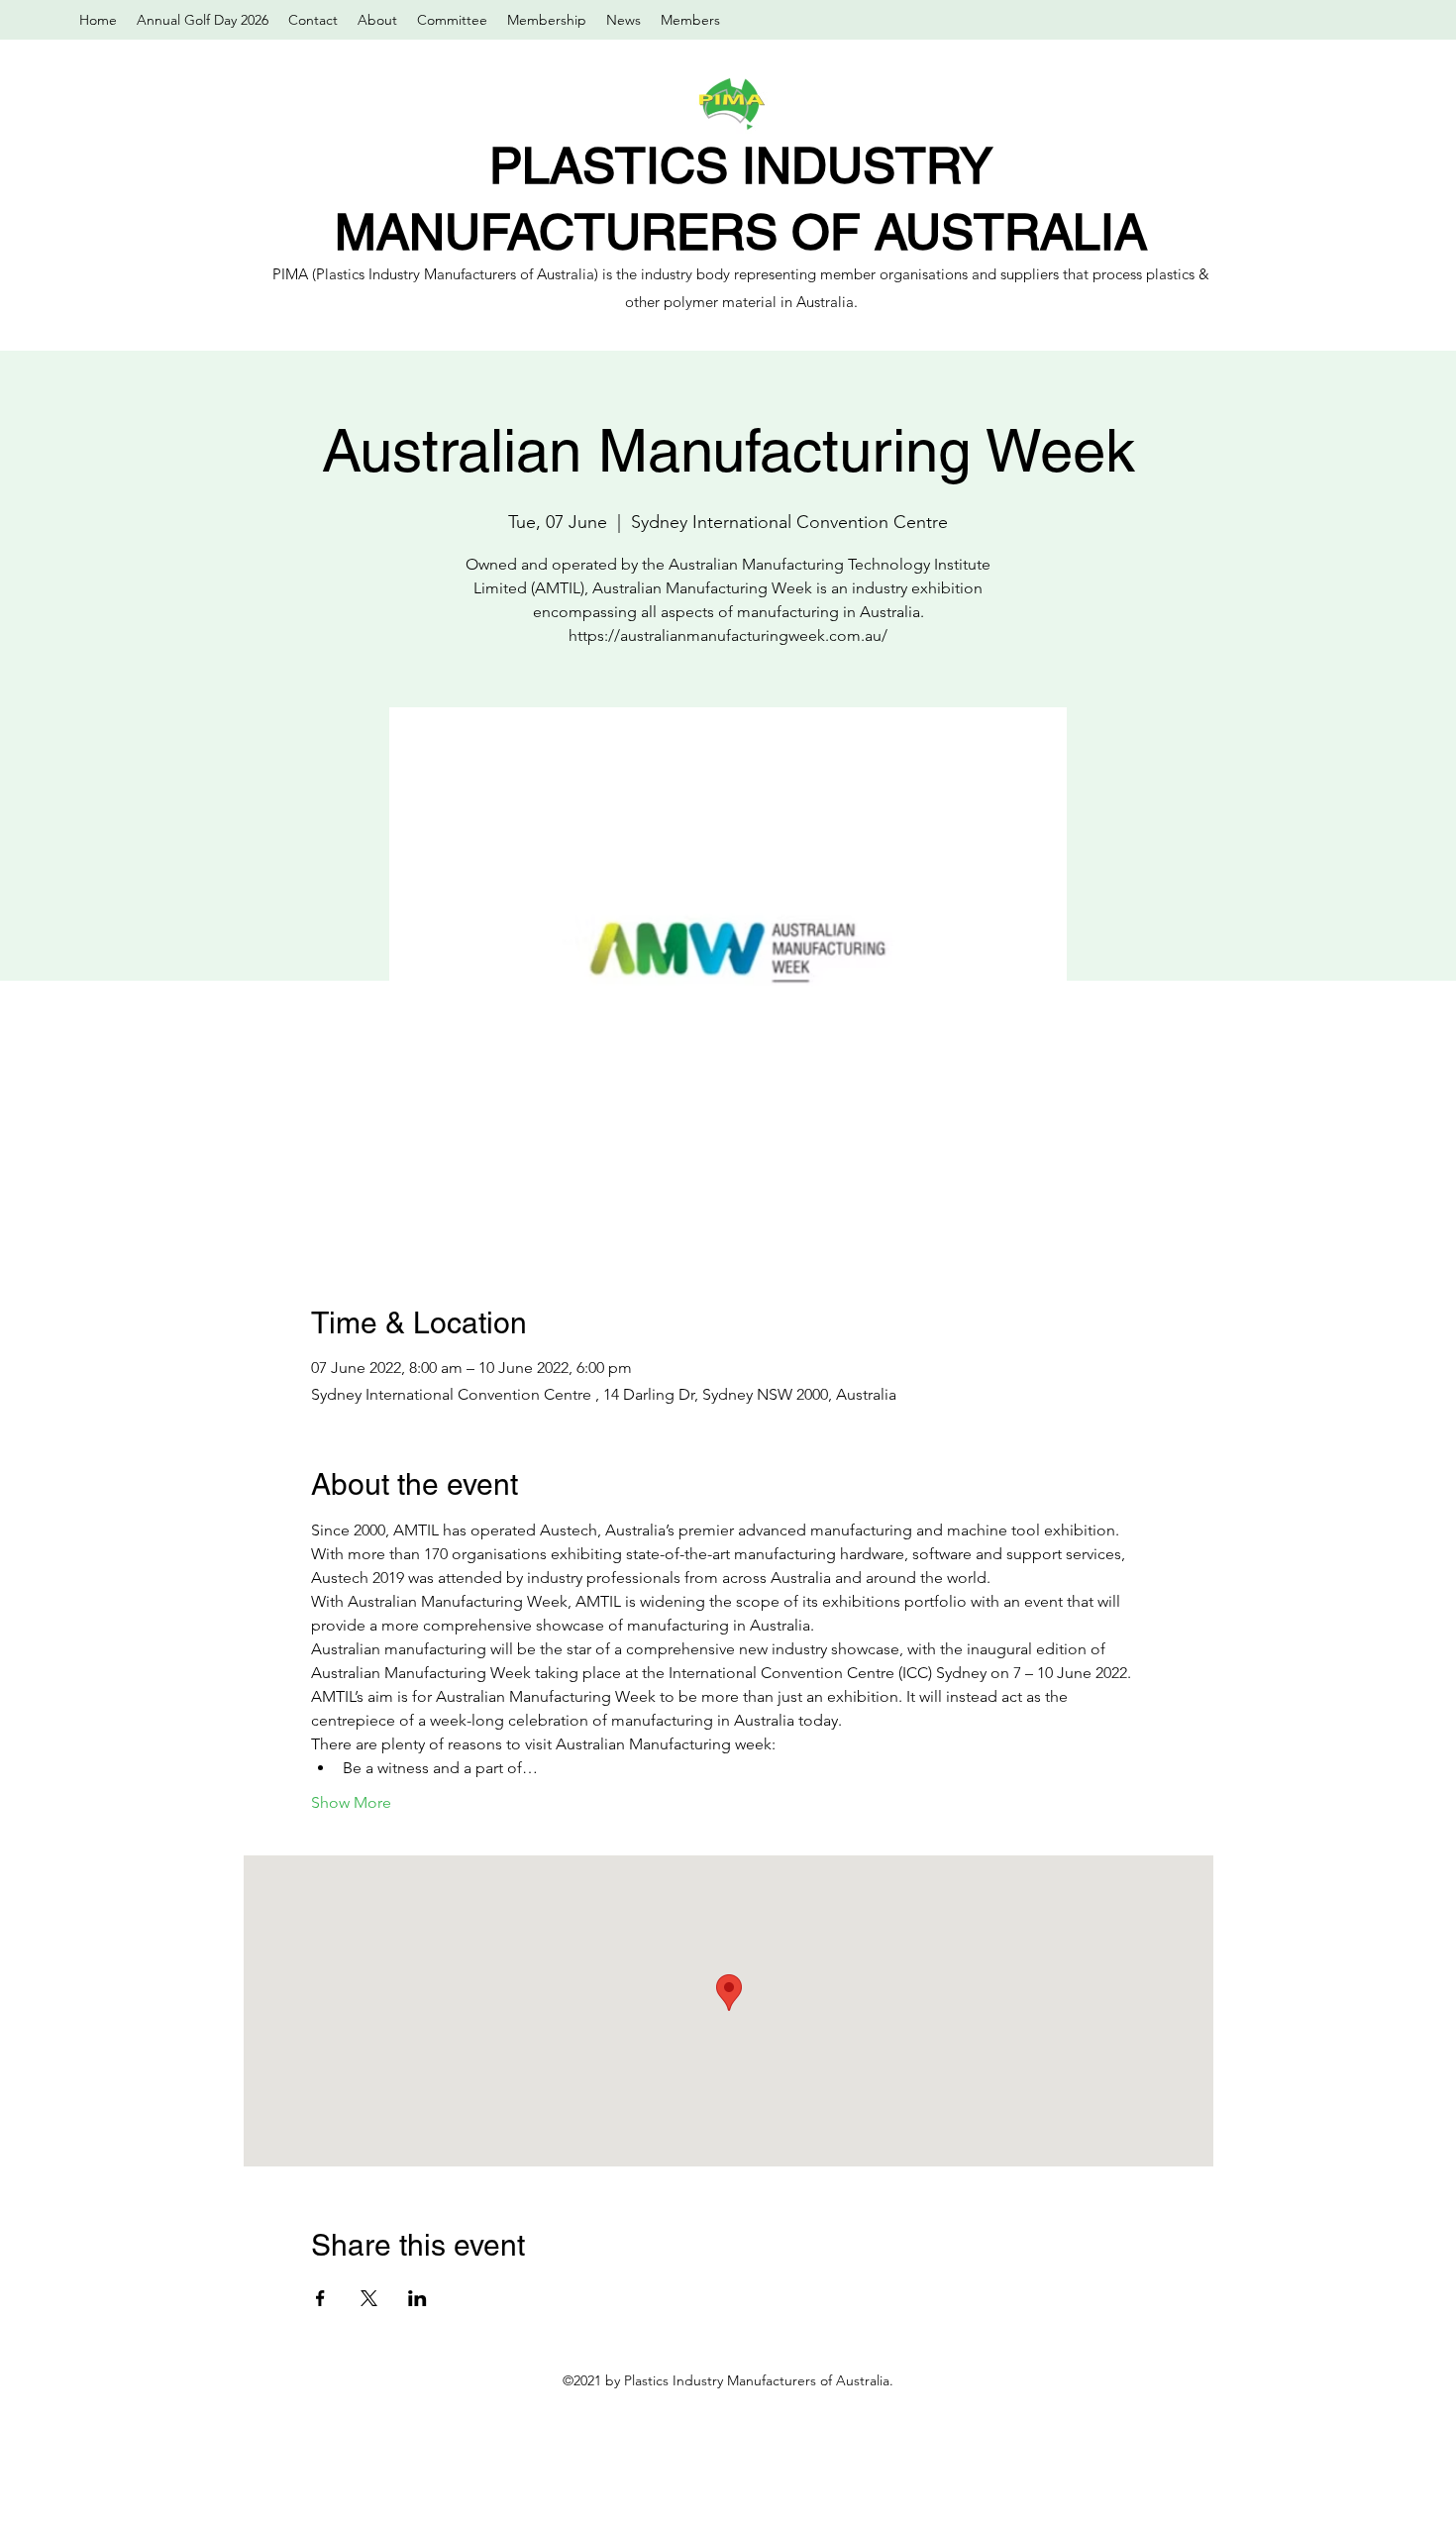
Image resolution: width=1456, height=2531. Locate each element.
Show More (351, 1802)
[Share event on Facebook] (320, 2298)
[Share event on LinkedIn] (417, 2298)
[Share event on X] (369, 2298)
